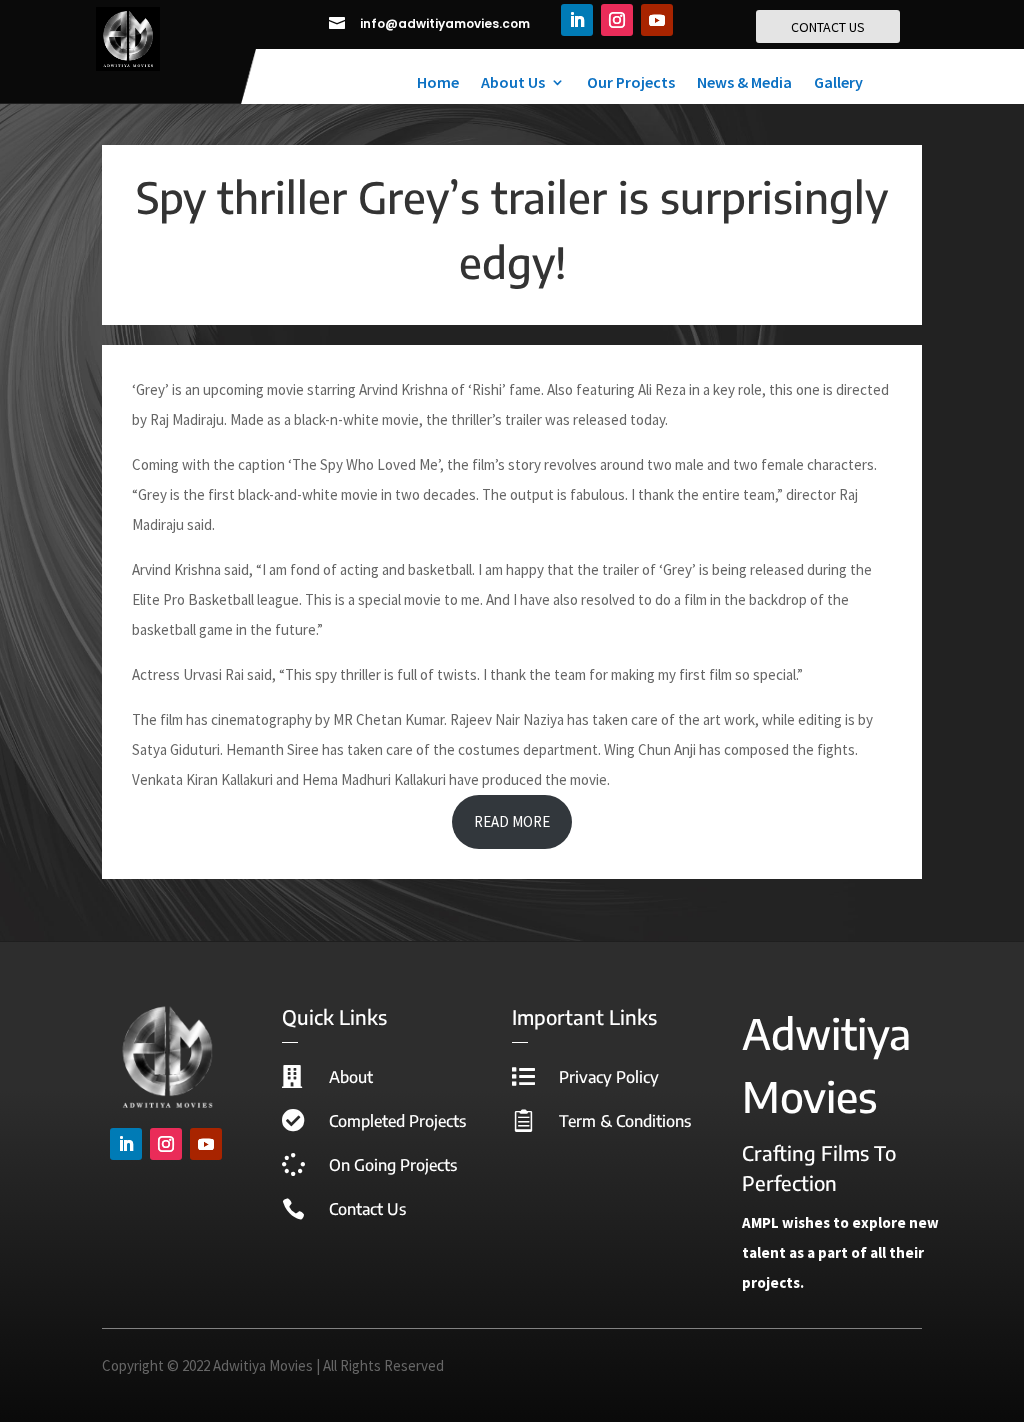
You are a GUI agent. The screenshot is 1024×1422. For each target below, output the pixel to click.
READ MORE (512, 821)
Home (438, 83)
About (351, 1077)
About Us (513, 83)
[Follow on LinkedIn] (577, 20)
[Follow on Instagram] (617, 20)
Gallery (838, 83)
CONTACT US (828, 27)
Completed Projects (397, 1121)
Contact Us (367, 1209)
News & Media (744, 83)
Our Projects (631, 83)
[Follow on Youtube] (657, 20)
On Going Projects (393, 1165)
